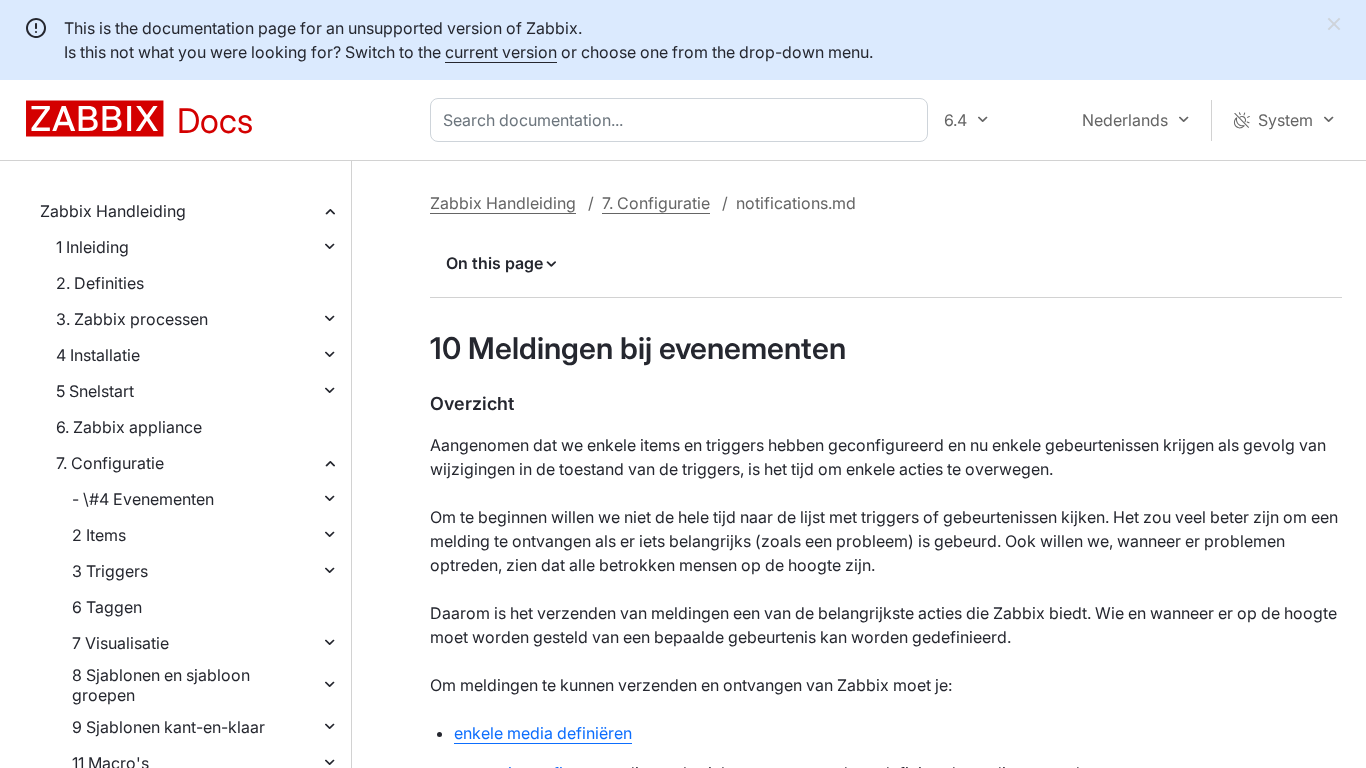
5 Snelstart (95, 391)
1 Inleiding (92, 247)
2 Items (99, 535)
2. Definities (100, 283)
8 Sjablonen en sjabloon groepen (161, 685)
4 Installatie (98, 355)
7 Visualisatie (120, 643)
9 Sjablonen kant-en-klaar (168, 727)
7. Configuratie (110, 463)
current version (501, 52)
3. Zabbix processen (132, 319)
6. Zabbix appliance (129, 427)
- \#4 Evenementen (143, 499)
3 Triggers (110, 571)
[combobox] (683, 120)
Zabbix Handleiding (113, 211)
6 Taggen (107, 607)
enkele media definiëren (543, 733)
